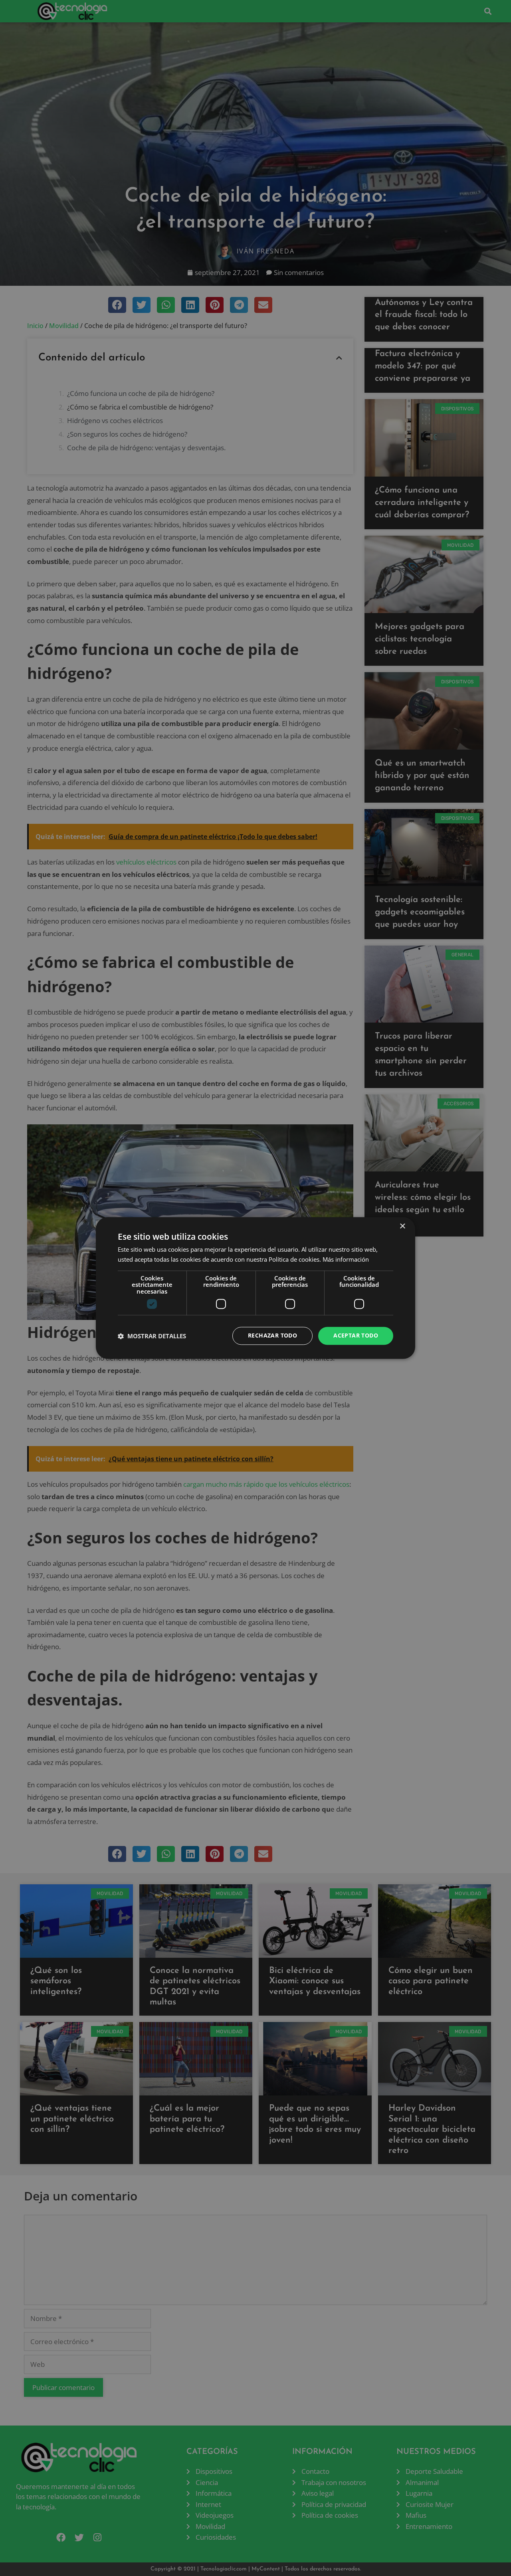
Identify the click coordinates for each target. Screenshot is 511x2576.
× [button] (402, 1226)
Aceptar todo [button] (356, 1336)
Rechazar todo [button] (272, 1336)
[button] (152, 1336)
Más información (346, 1260)
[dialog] (255, 1288)
